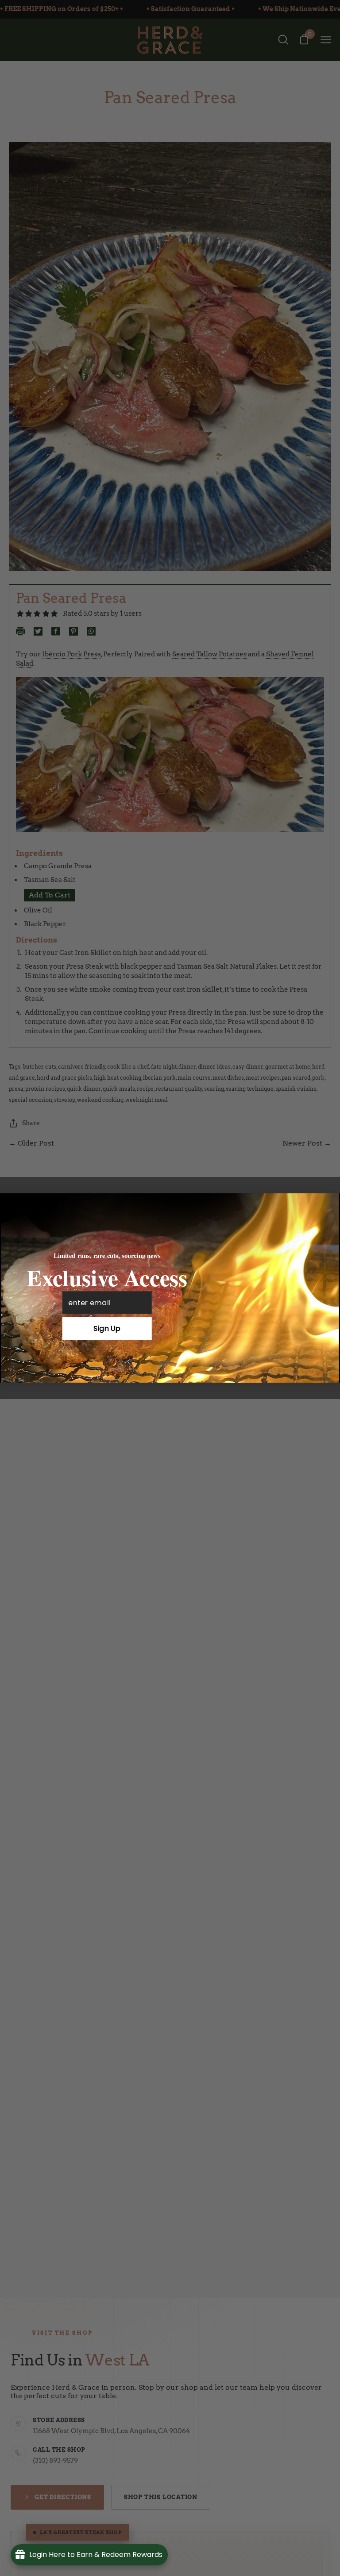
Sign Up (107, 1328)
